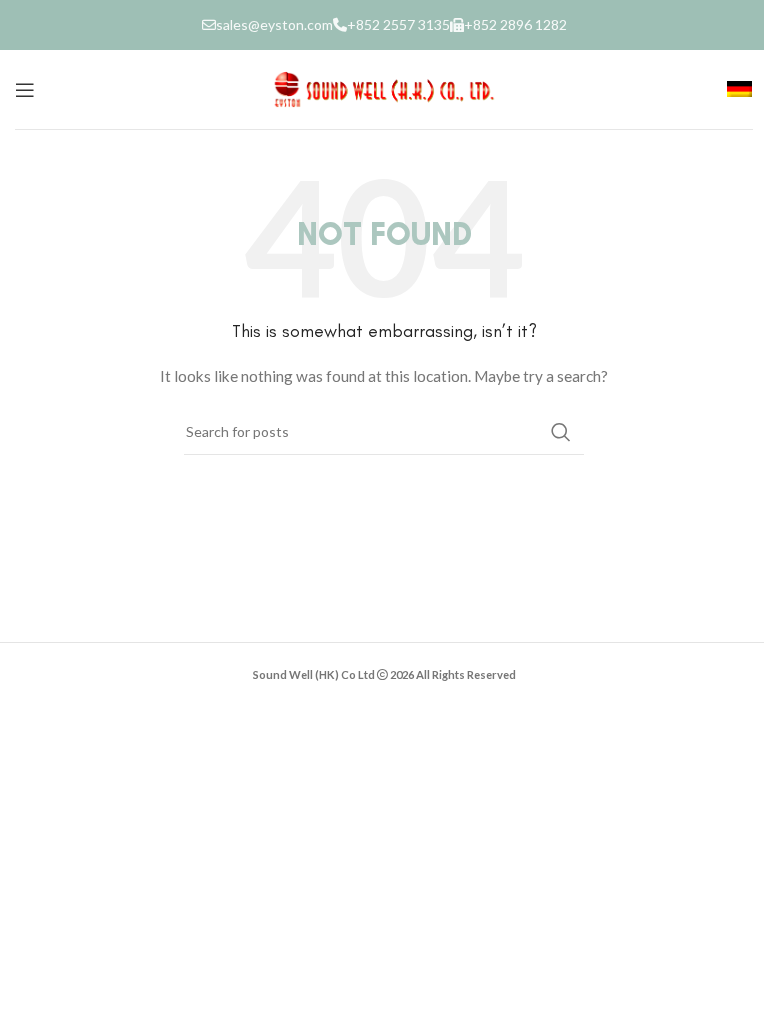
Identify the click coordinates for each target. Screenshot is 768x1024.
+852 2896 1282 (515, 24)
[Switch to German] (739, 90)
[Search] (561, 432)
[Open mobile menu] (25, 90)
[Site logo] (384, 87)
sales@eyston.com (274, 24)
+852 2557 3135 (398, 24)
